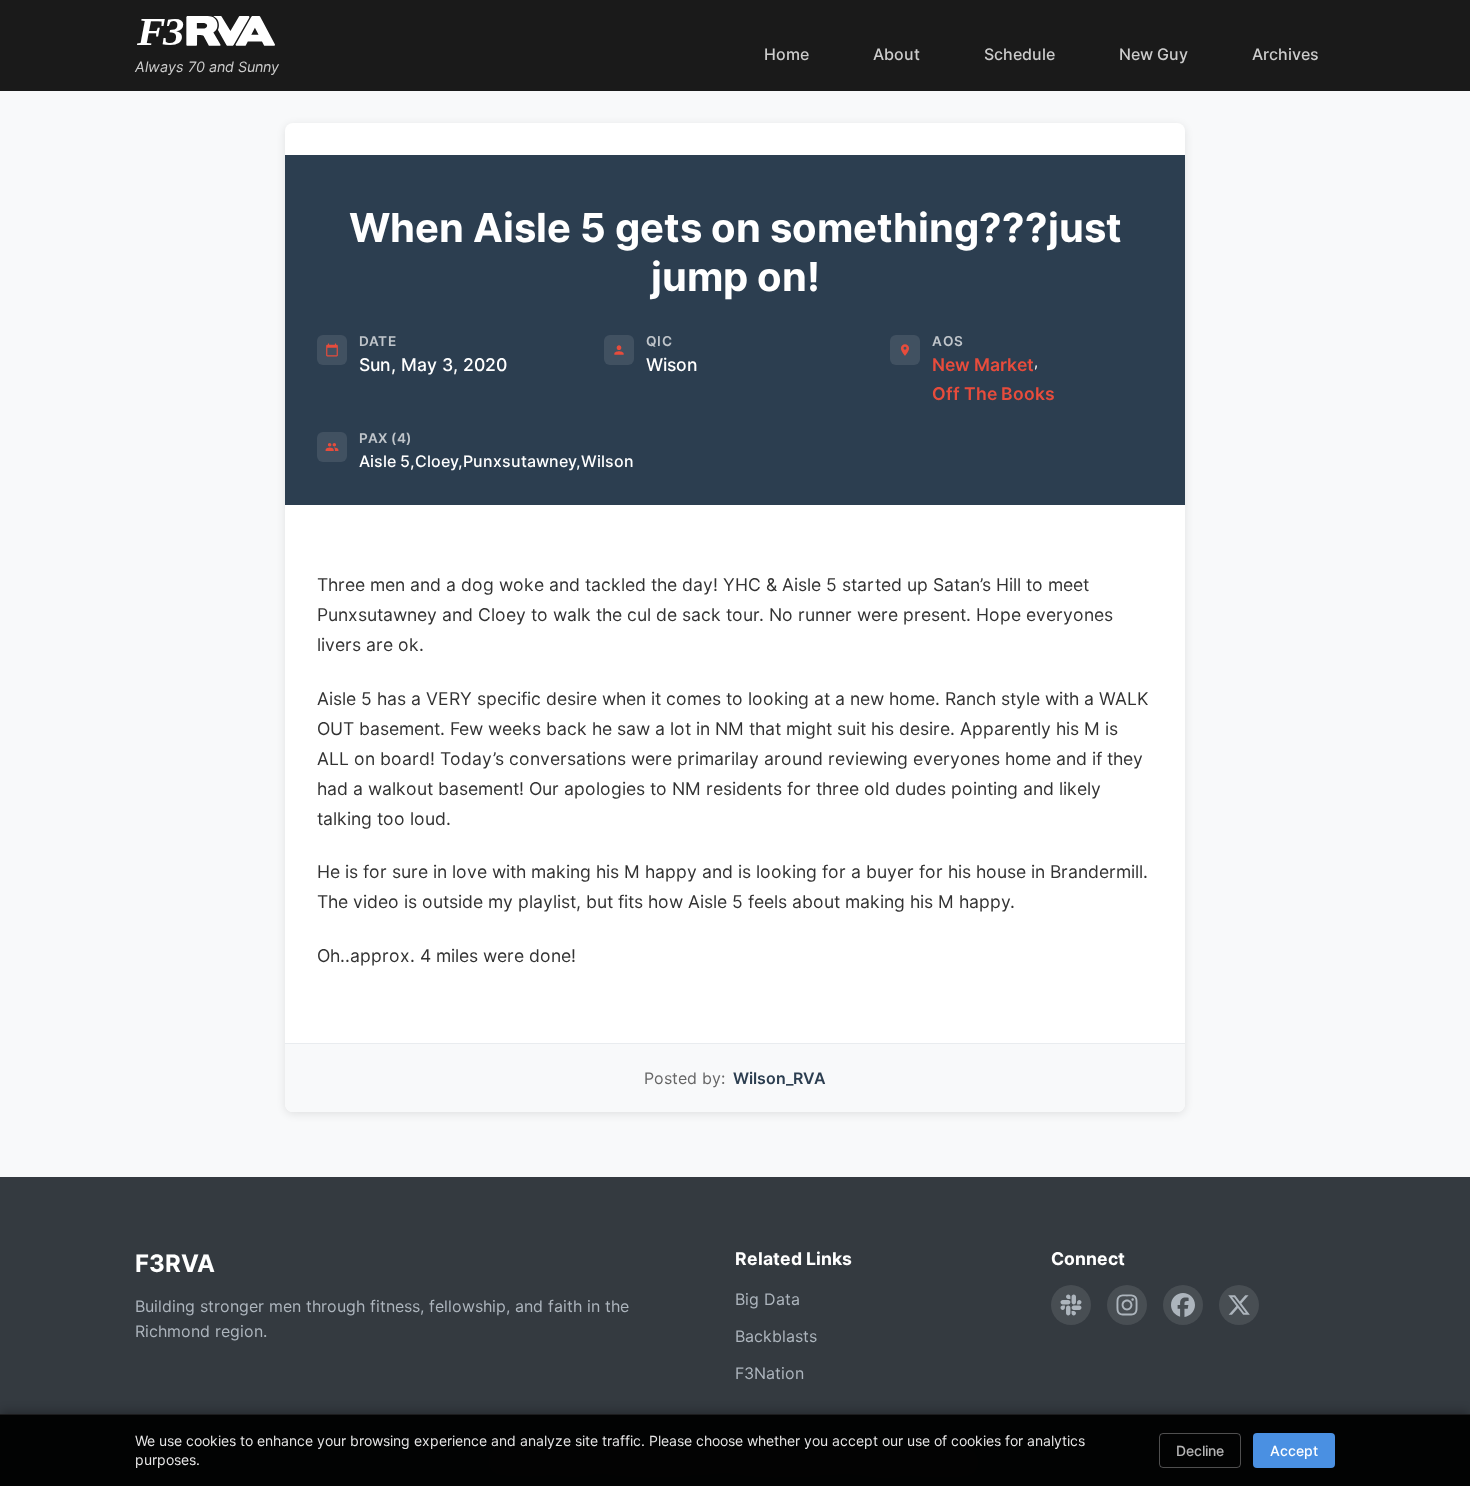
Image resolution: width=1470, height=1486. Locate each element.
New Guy (1153, 54)
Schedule (1019, 54)
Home (786, 54)
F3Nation (769, 1373)
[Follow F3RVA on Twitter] (1239, 1305)
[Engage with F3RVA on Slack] (1071, 1305)
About (896, 54)
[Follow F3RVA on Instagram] (1127, 1305)
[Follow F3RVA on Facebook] (1183, 1305)
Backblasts (776, 1336)
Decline (1200, 1450)
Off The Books (993, 393)
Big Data (767, 1299)
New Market (983, 364)
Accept (1294, 1450)
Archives (1285, 54)
